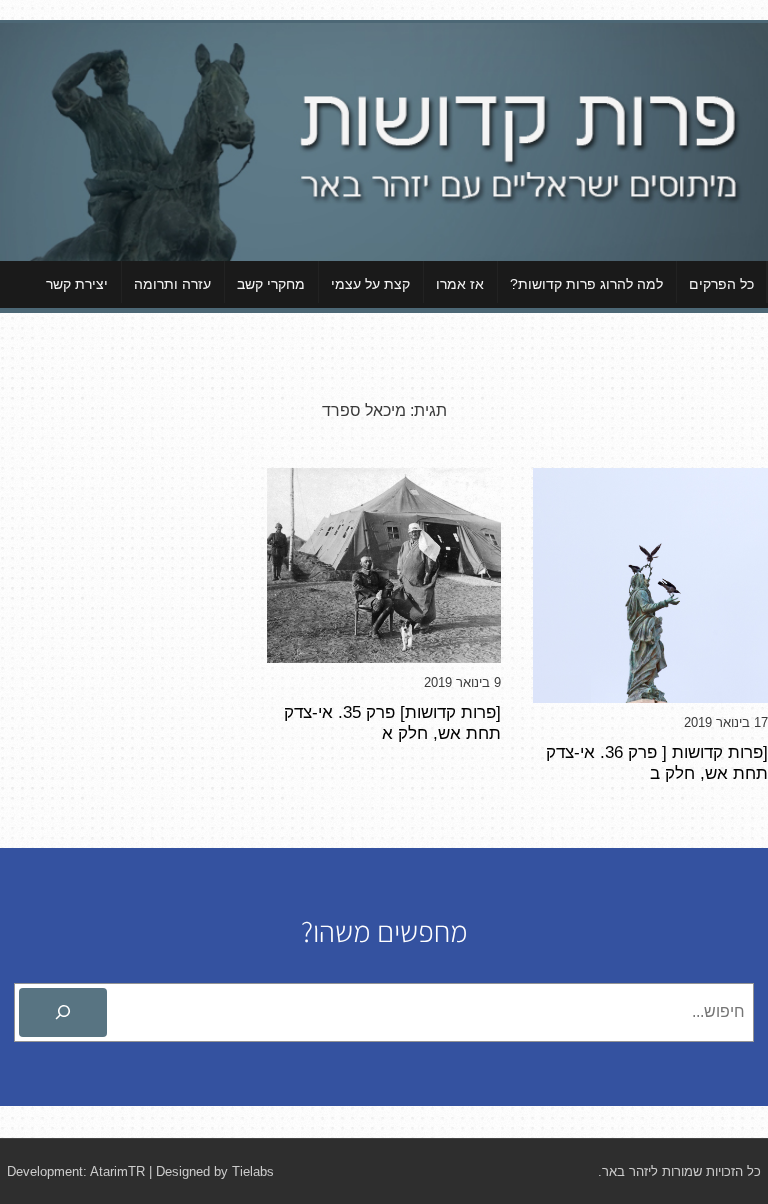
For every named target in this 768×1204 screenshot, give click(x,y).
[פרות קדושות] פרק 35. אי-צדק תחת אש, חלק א (392, 722)
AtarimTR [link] (117, 1171)
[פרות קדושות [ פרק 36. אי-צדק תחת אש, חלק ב (657, 762)
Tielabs (253, 1171)
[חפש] (63, 1013)
